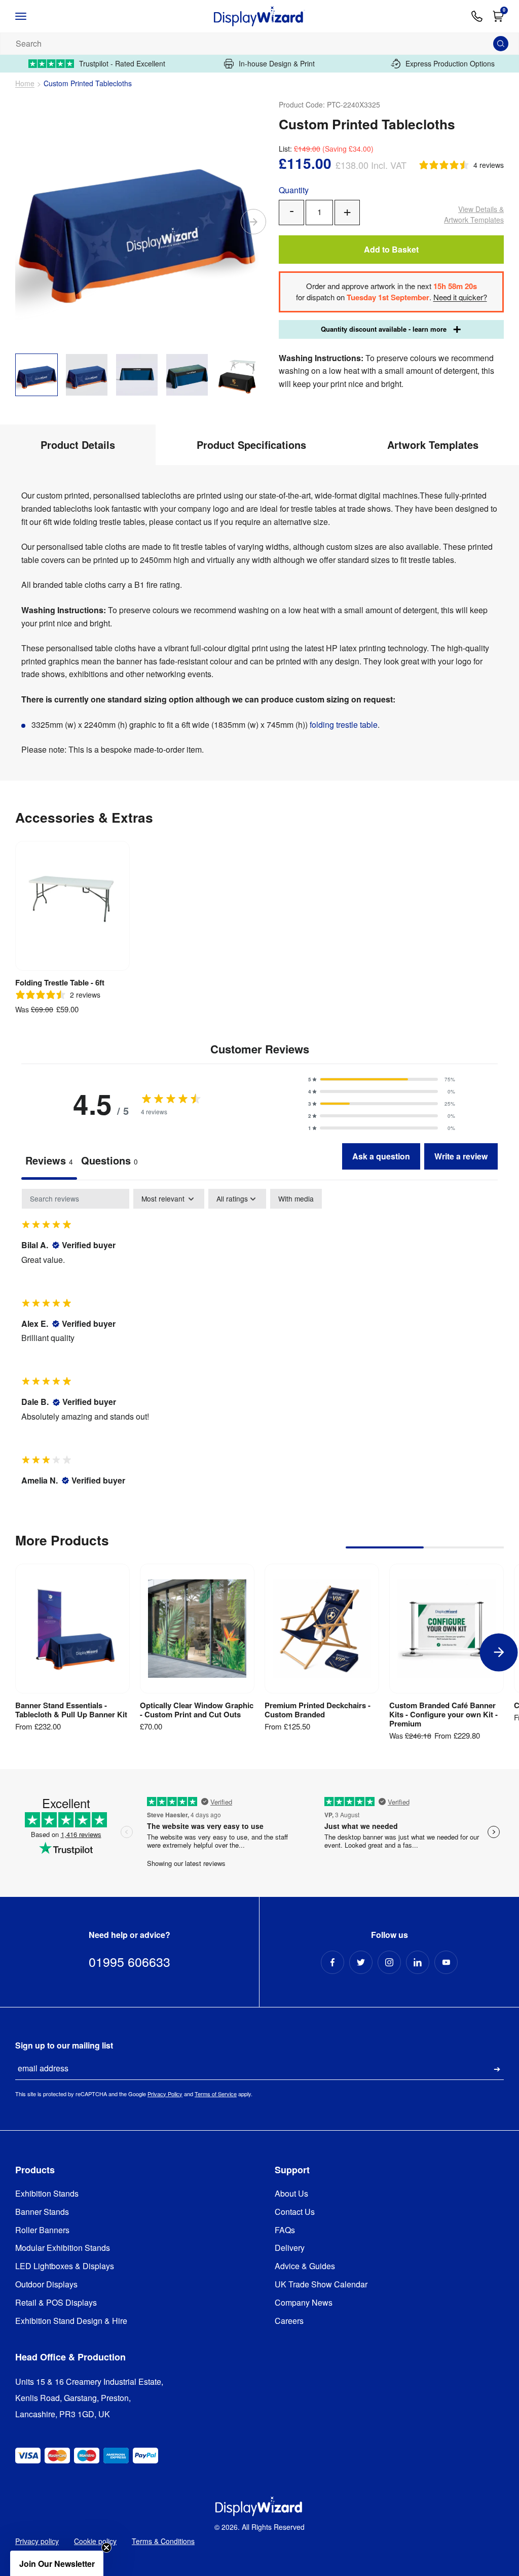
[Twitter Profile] (361, 1962)
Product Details (78, 445)
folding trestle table (344, 725)
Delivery (290, 2248)
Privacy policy (37, 2541)
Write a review (461, 1156)
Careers (289, 2321)
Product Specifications (251, 445)
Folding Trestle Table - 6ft (60, 982)
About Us (291, 2194)
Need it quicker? (460, 297)
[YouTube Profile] (446, 1962)
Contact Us (295, 2212)
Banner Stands (42, 2212)
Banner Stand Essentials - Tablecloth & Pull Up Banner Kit (71, 1710)
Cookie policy (95, 2541)
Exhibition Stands (47, 2194)
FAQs (285, 2230)
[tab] (109, 1161)
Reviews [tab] (49, 1160)
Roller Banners (42, 2230)
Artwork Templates (474, 214)
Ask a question (381, 1156)
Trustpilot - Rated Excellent (122, 64)
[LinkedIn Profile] (418, 1962)
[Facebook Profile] (332, 1962)
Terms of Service (216, 2094)
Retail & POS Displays (56, 2303)
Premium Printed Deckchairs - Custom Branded (318, 1710)
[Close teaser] (106, 2548)
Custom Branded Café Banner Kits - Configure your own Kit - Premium (443, 1714)
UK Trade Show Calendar (321, 2285)
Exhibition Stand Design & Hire (71, 2321)
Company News (304, 2303)
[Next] (253, 222)
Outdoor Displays (46, 2285)
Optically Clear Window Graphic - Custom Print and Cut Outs (197, 1710)
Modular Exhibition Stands (63, 2248)
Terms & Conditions (163, 2541)
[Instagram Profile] (389, 1962)
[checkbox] (296, 1199)
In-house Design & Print (277, 64)
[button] (382, 1079)
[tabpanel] (259, 1346)
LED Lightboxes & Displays (65, 2266)
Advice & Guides (305, 2266)
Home (25, 83)
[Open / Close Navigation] (31, 16)
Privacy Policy (165, 2094)
